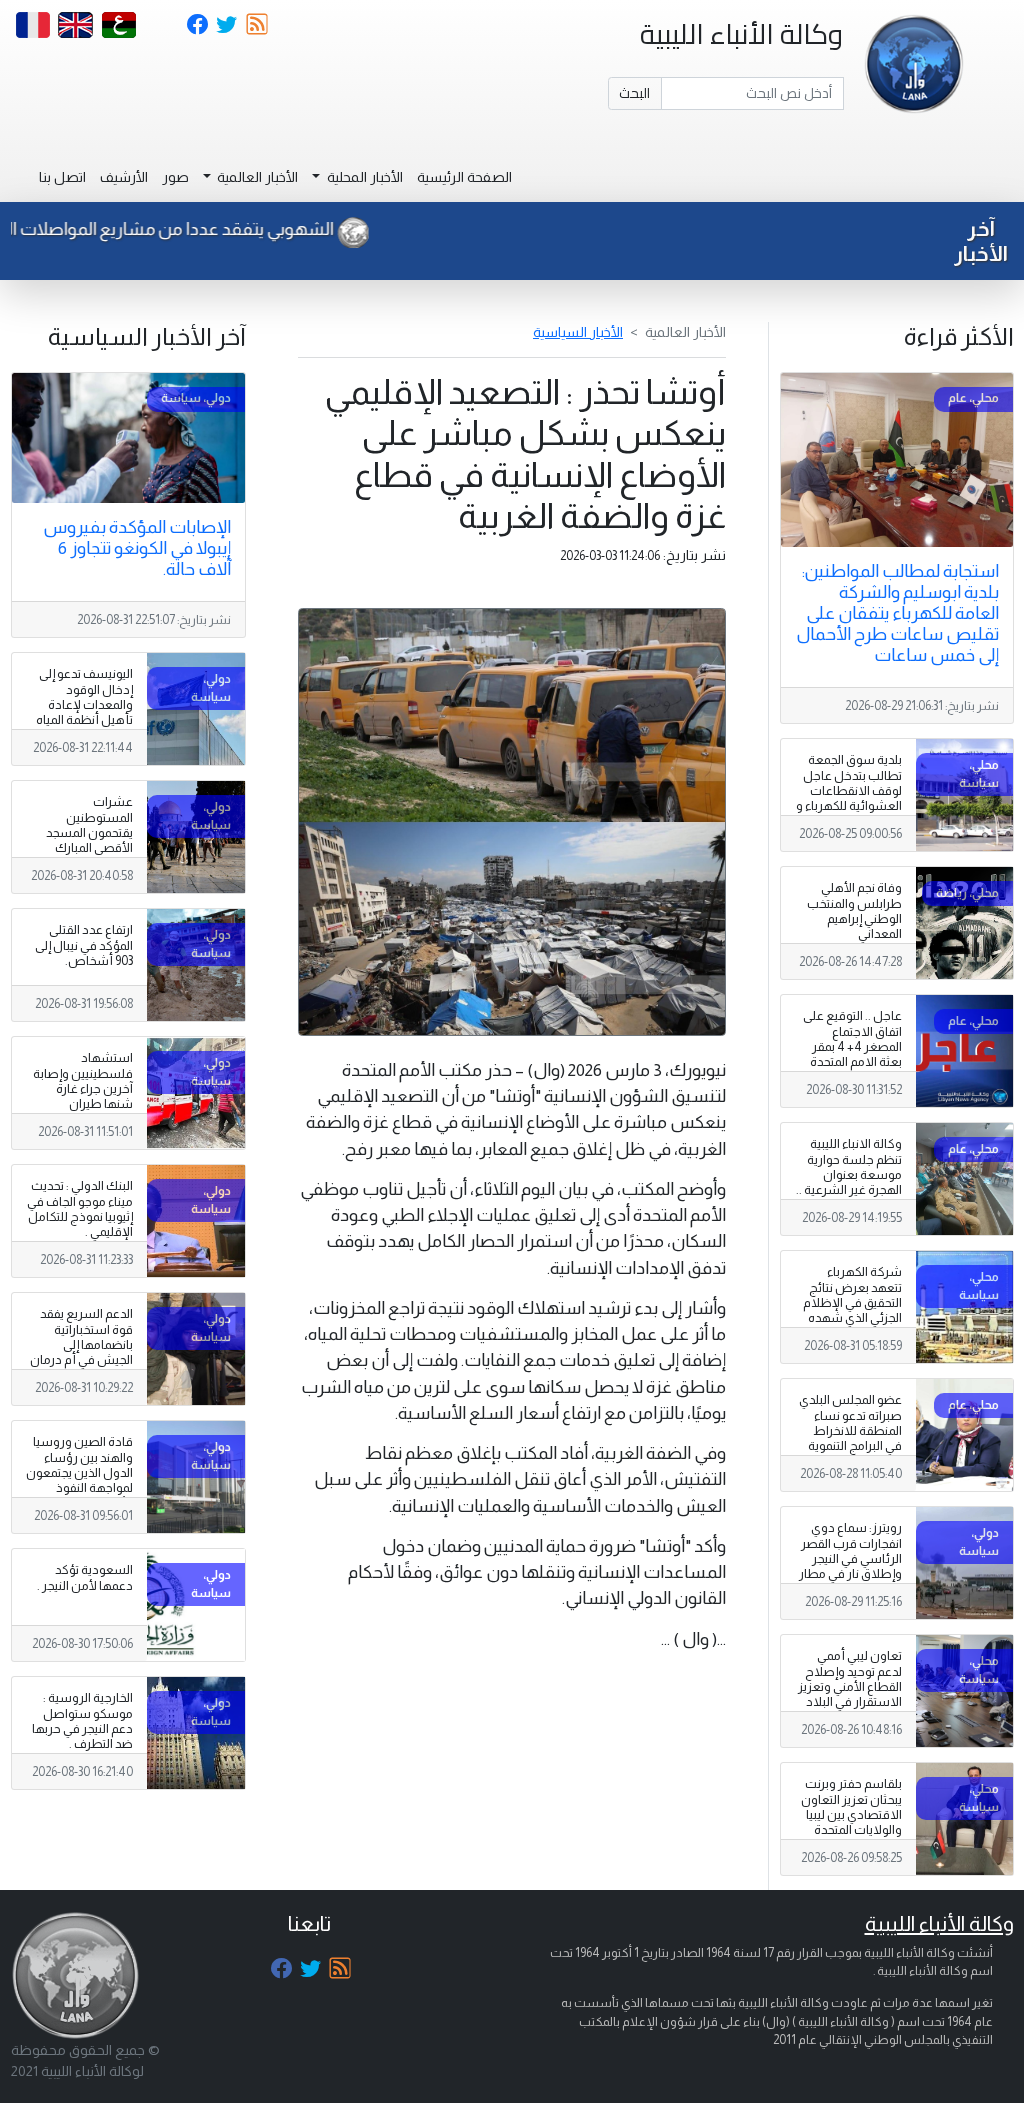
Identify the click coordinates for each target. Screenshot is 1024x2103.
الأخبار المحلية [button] (363, 177)
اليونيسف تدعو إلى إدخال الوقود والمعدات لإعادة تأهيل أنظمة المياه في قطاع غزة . (84, 704)
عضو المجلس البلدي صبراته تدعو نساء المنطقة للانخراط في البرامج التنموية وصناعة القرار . (850, 1430)
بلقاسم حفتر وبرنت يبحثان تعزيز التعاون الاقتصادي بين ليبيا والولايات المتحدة (851, 1806)
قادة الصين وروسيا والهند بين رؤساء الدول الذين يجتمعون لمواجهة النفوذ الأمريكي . (79, 1472)
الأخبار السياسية (578, 332)
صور (175, 177)
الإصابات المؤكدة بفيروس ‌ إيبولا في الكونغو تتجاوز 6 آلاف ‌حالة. (135, 548)
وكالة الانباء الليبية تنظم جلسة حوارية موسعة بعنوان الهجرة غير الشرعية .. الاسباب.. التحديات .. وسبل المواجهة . (849, 1182)
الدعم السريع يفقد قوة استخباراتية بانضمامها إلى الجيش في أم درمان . (81, 1344)
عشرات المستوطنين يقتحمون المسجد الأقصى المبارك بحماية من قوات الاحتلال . (89, 840)
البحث (634, 93)
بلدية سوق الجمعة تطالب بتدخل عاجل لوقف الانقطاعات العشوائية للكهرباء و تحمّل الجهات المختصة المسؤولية (849, 798)
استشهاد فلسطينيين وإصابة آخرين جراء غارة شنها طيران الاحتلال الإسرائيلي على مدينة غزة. (83, 1096)
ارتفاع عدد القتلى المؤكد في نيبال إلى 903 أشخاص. (84, 945)
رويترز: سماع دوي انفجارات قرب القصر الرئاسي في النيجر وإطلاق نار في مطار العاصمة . (850, 1558)
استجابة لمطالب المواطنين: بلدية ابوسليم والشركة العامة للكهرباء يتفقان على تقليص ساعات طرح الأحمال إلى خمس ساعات (897, 613)
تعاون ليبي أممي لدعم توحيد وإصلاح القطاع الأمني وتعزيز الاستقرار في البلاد (850, 1678)
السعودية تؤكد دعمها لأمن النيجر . (85, 1577)
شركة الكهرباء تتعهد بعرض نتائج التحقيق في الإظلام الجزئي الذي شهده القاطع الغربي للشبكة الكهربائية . (852, 1310)
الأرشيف (124, 177)
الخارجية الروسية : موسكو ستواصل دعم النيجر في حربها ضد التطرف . (82, 1720)
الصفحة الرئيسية (464, 177)
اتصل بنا (62, 177)
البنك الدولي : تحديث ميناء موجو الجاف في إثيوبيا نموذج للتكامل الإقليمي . (80, 1208)
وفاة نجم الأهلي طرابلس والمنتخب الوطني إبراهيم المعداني (854, 910)
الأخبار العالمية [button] (256, 177)
